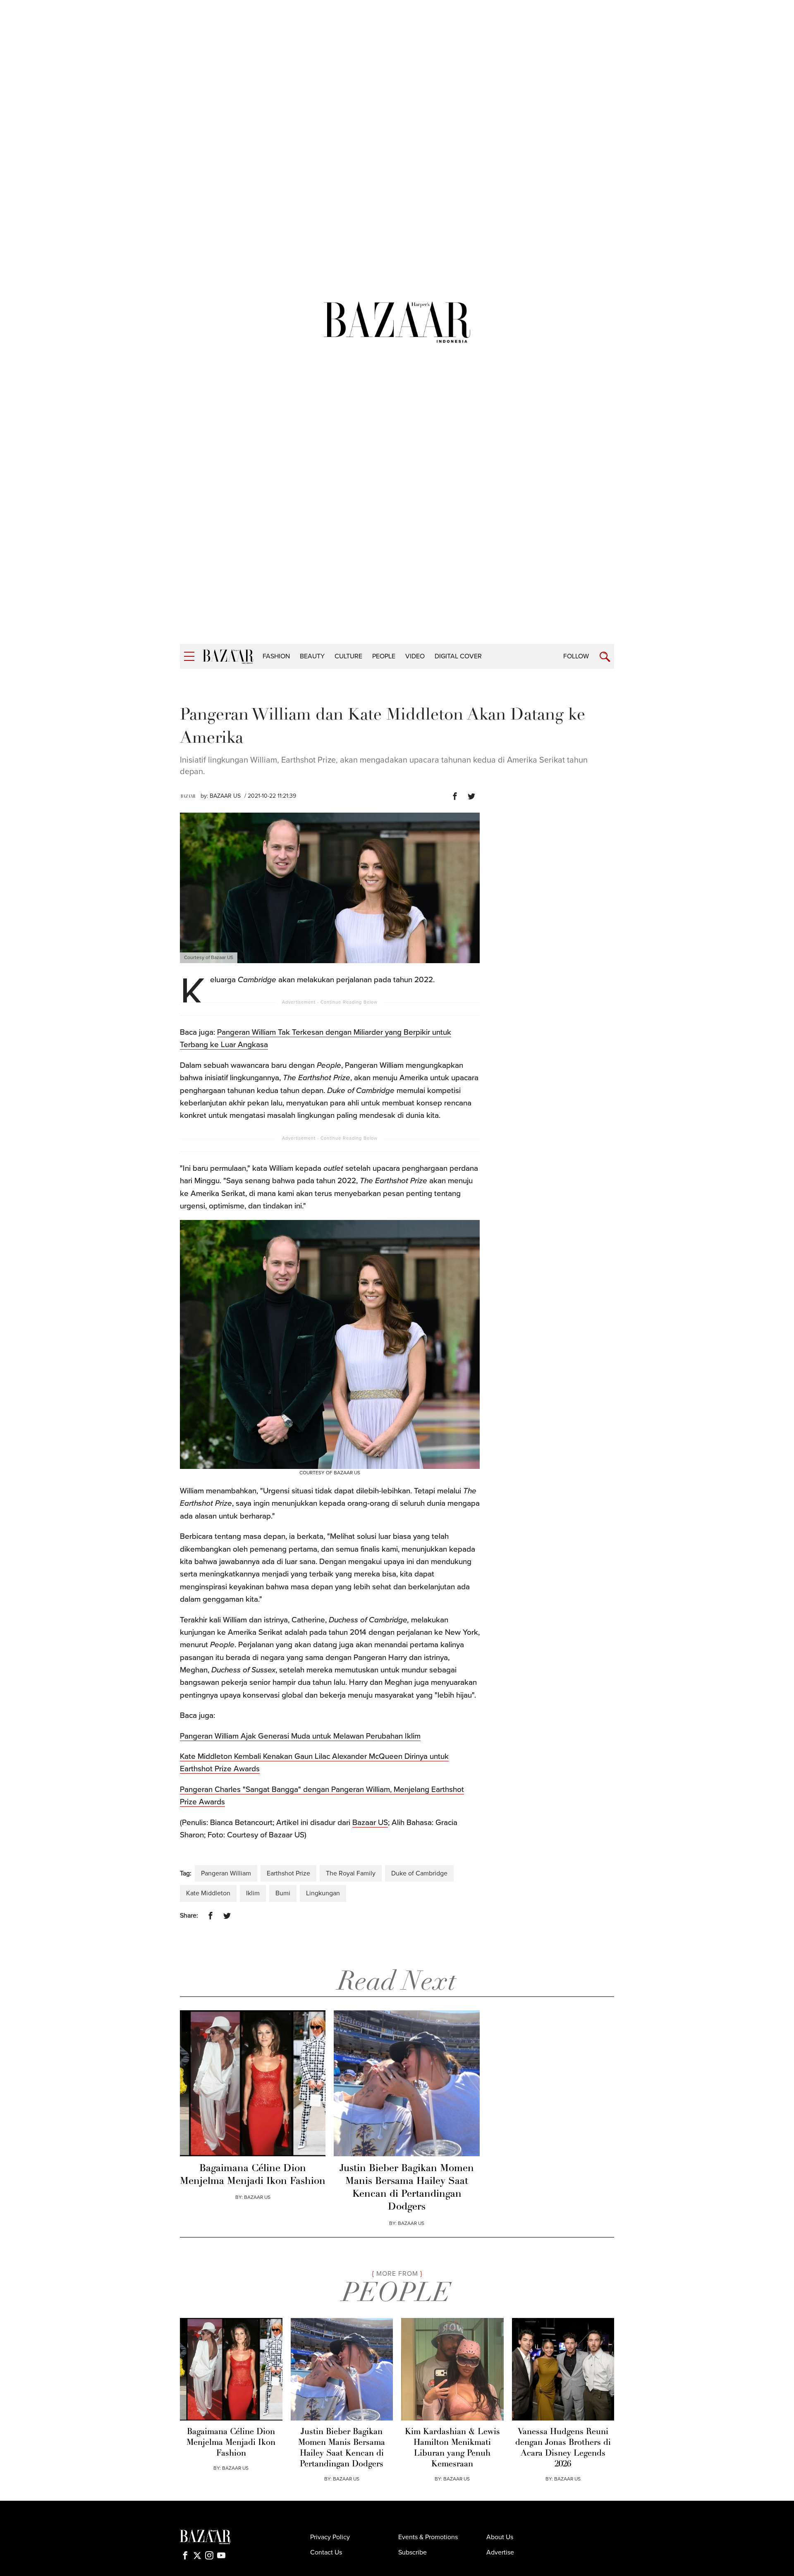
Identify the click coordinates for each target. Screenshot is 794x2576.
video (415, 656)
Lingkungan (323, 1893)
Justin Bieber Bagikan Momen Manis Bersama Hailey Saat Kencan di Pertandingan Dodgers (407, 2188)
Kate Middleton (208, 1893)
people (384, 656)
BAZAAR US (225, 796)
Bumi (283, 1893)
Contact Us (326, 2552)
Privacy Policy (330, 2537)
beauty (312, 656)
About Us (500, 2537)
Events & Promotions (428, 2537)
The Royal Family (351, 1873)
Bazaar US (370, 1823)
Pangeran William (226, 1873)
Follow (576, 656)
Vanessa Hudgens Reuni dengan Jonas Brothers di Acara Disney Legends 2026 (563, 2448)
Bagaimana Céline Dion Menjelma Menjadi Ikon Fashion (253, 2175)
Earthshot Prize (288, 1873)
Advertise (500, 2552)
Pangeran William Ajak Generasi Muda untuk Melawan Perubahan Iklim (300, 1736)
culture (348, 656)
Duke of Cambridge (419, 1873)
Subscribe (413, 2552)
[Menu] (189, 657)
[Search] (605, 657)
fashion (276, 656)
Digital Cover (458, 656)
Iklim (253, 1893)
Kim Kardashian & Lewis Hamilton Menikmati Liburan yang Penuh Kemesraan (452, 2448)
